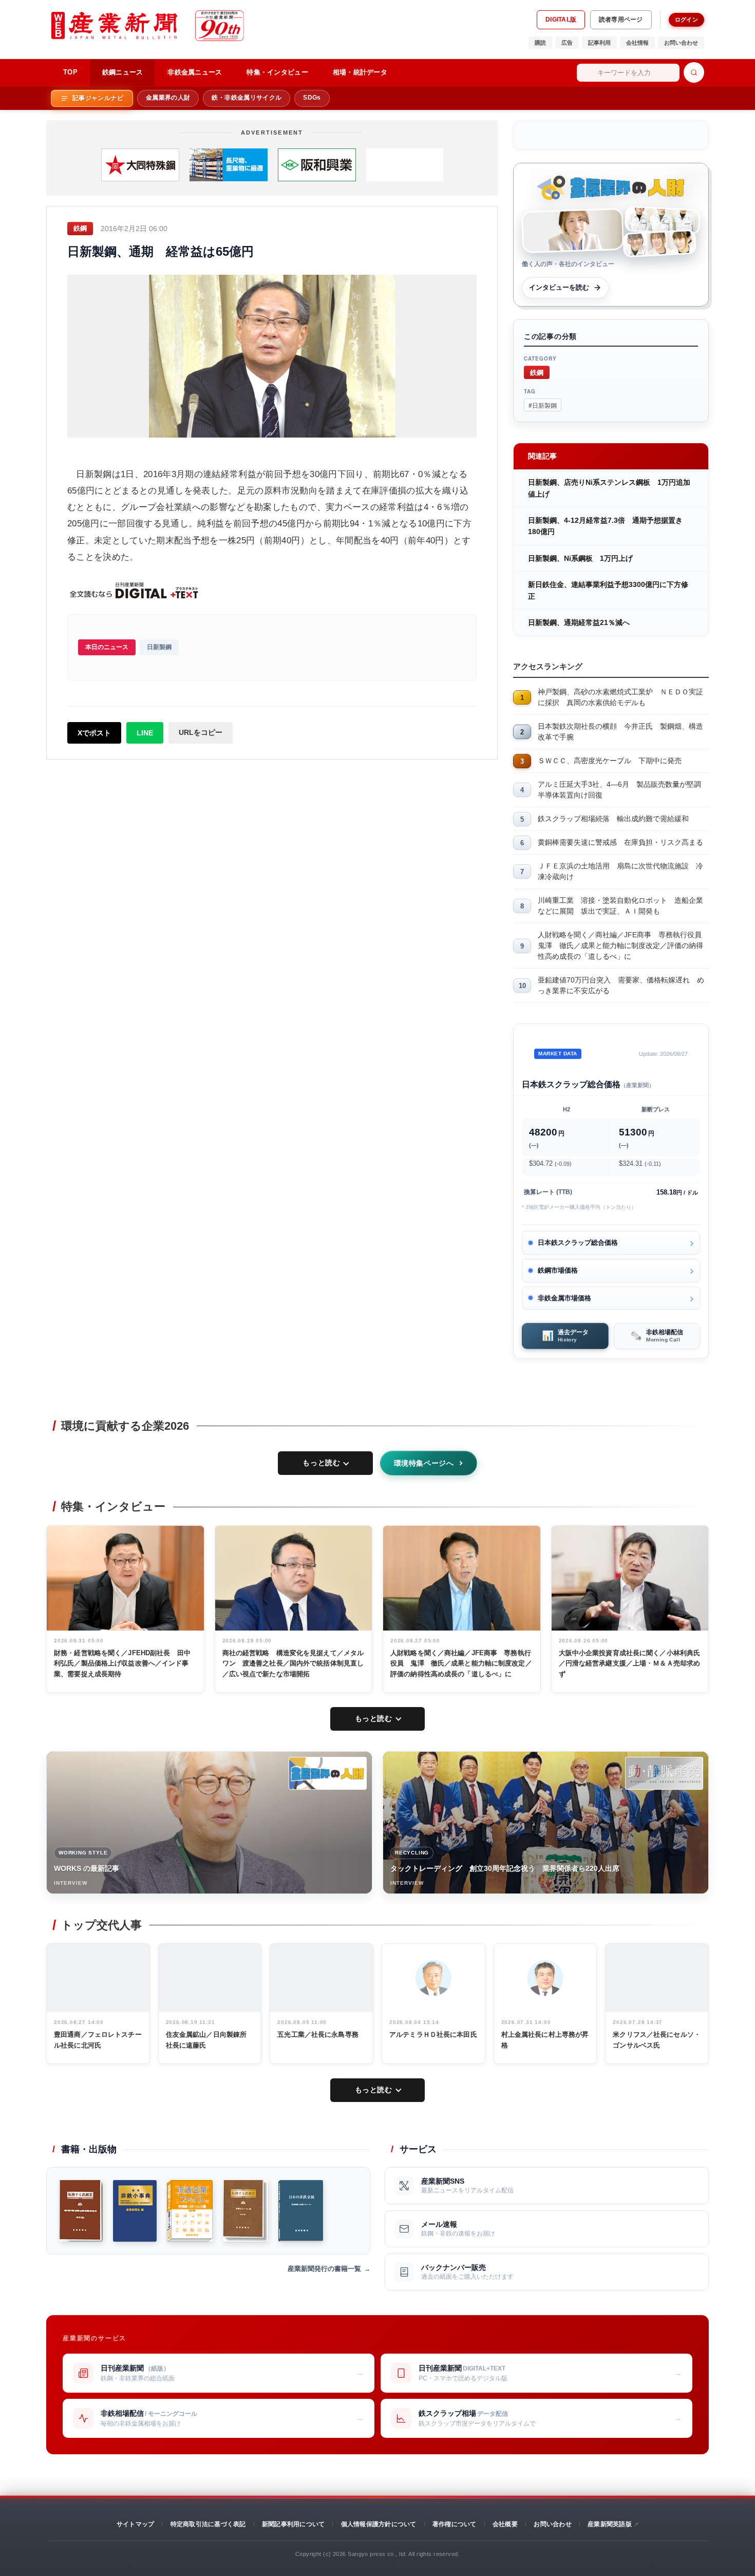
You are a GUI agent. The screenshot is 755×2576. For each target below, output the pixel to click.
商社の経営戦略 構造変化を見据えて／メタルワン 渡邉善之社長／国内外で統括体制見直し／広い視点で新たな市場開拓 (293, 1664)
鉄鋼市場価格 (558, 1270)
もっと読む (321, 1463)
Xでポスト (94, 733)
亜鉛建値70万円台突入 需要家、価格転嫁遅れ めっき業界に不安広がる (621, 985)
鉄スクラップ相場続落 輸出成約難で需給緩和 (613, 819)
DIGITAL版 (561, 20)
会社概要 (505, 2524)
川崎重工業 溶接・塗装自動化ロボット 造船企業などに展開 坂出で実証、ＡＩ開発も (620, 906)
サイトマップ (135, 2524)
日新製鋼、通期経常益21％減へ (579, 622)
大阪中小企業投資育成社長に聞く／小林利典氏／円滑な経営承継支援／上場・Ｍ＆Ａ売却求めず (630, 1664)
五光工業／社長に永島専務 (318, 2034)
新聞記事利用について (293, 2524)
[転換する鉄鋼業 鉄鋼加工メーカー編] (246, 2211)
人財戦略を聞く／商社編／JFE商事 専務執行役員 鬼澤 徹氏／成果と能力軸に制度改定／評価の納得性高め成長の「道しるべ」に (623, 945)
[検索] (694, 72)
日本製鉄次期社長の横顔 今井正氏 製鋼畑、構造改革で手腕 (620, 732)
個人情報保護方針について (379, 2524)
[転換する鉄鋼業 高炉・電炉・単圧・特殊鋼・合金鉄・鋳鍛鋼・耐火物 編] (81, 2211)
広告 (567, 43)
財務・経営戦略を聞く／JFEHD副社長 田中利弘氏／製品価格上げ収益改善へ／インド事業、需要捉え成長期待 (122, 1664)
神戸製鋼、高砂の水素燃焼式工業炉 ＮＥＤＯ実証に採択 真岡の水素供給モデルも (620, 697)
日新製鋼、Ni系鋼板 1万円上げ (580, 558)
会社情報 (637, 43)
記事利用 (599, 43)
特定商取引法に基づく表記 (208, 2524)
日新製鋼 (159, 647)
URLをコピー (201, 732)
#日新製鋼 (543, 405)
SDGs (312, 98)
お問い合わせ (681, 43)
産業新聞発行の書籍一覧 (324, 2269)
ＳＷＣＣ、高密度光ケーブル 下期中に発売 (610, 761)
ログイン (686, 20)
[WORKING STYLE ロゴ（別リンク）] (328, 1773)
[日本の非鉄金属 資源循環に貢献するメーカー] (301, 2211)
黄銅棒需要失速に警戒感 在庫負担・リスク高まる (620, 842)
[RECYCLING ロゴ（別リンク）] (664, 1773)
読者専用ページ (621, 20)
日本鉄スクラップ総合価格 (578, 1243)
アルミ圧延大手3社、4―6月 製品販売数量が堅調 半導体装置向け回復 (623, 790)
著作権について (455, 2524)
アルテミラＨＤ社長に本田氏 (433, 2034)
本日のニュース (107, 647)
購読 (540, 43)
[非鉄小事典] (135, 2211)
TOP (70, 72)
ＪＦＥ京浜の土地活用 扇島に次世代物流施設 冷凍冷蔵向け (620, 871)
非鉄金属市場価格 (564, 1298)
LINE (145, 733)
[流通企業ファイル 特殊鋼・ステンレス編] (190, 2211)
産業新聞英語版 (610, 2524)
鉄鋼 (537, 372)
